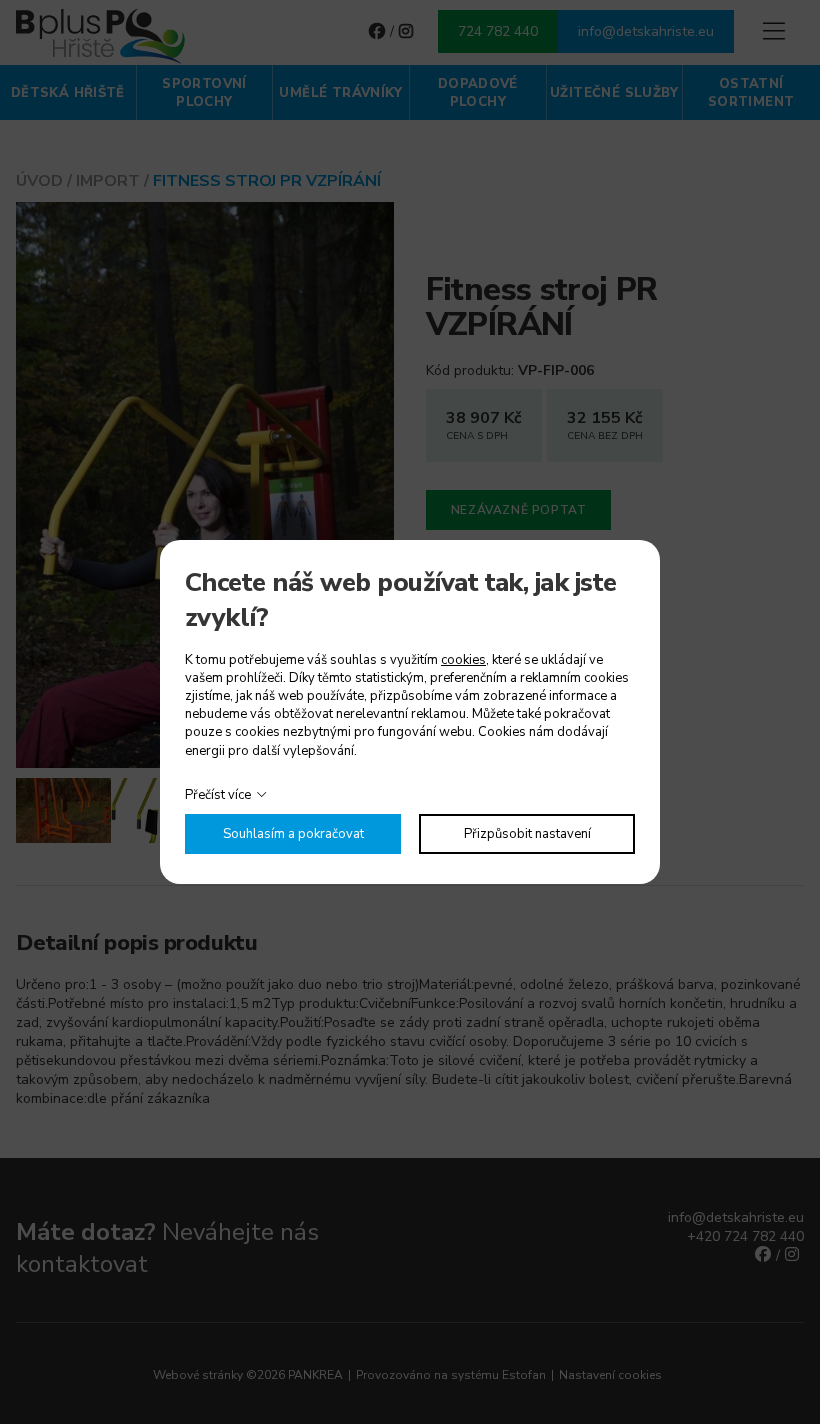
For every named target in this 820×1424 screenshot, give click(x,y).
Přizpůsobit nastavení (527, 834)
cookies (463, 660)
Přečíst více (218, 795)
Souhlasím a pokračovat (293, 834)
